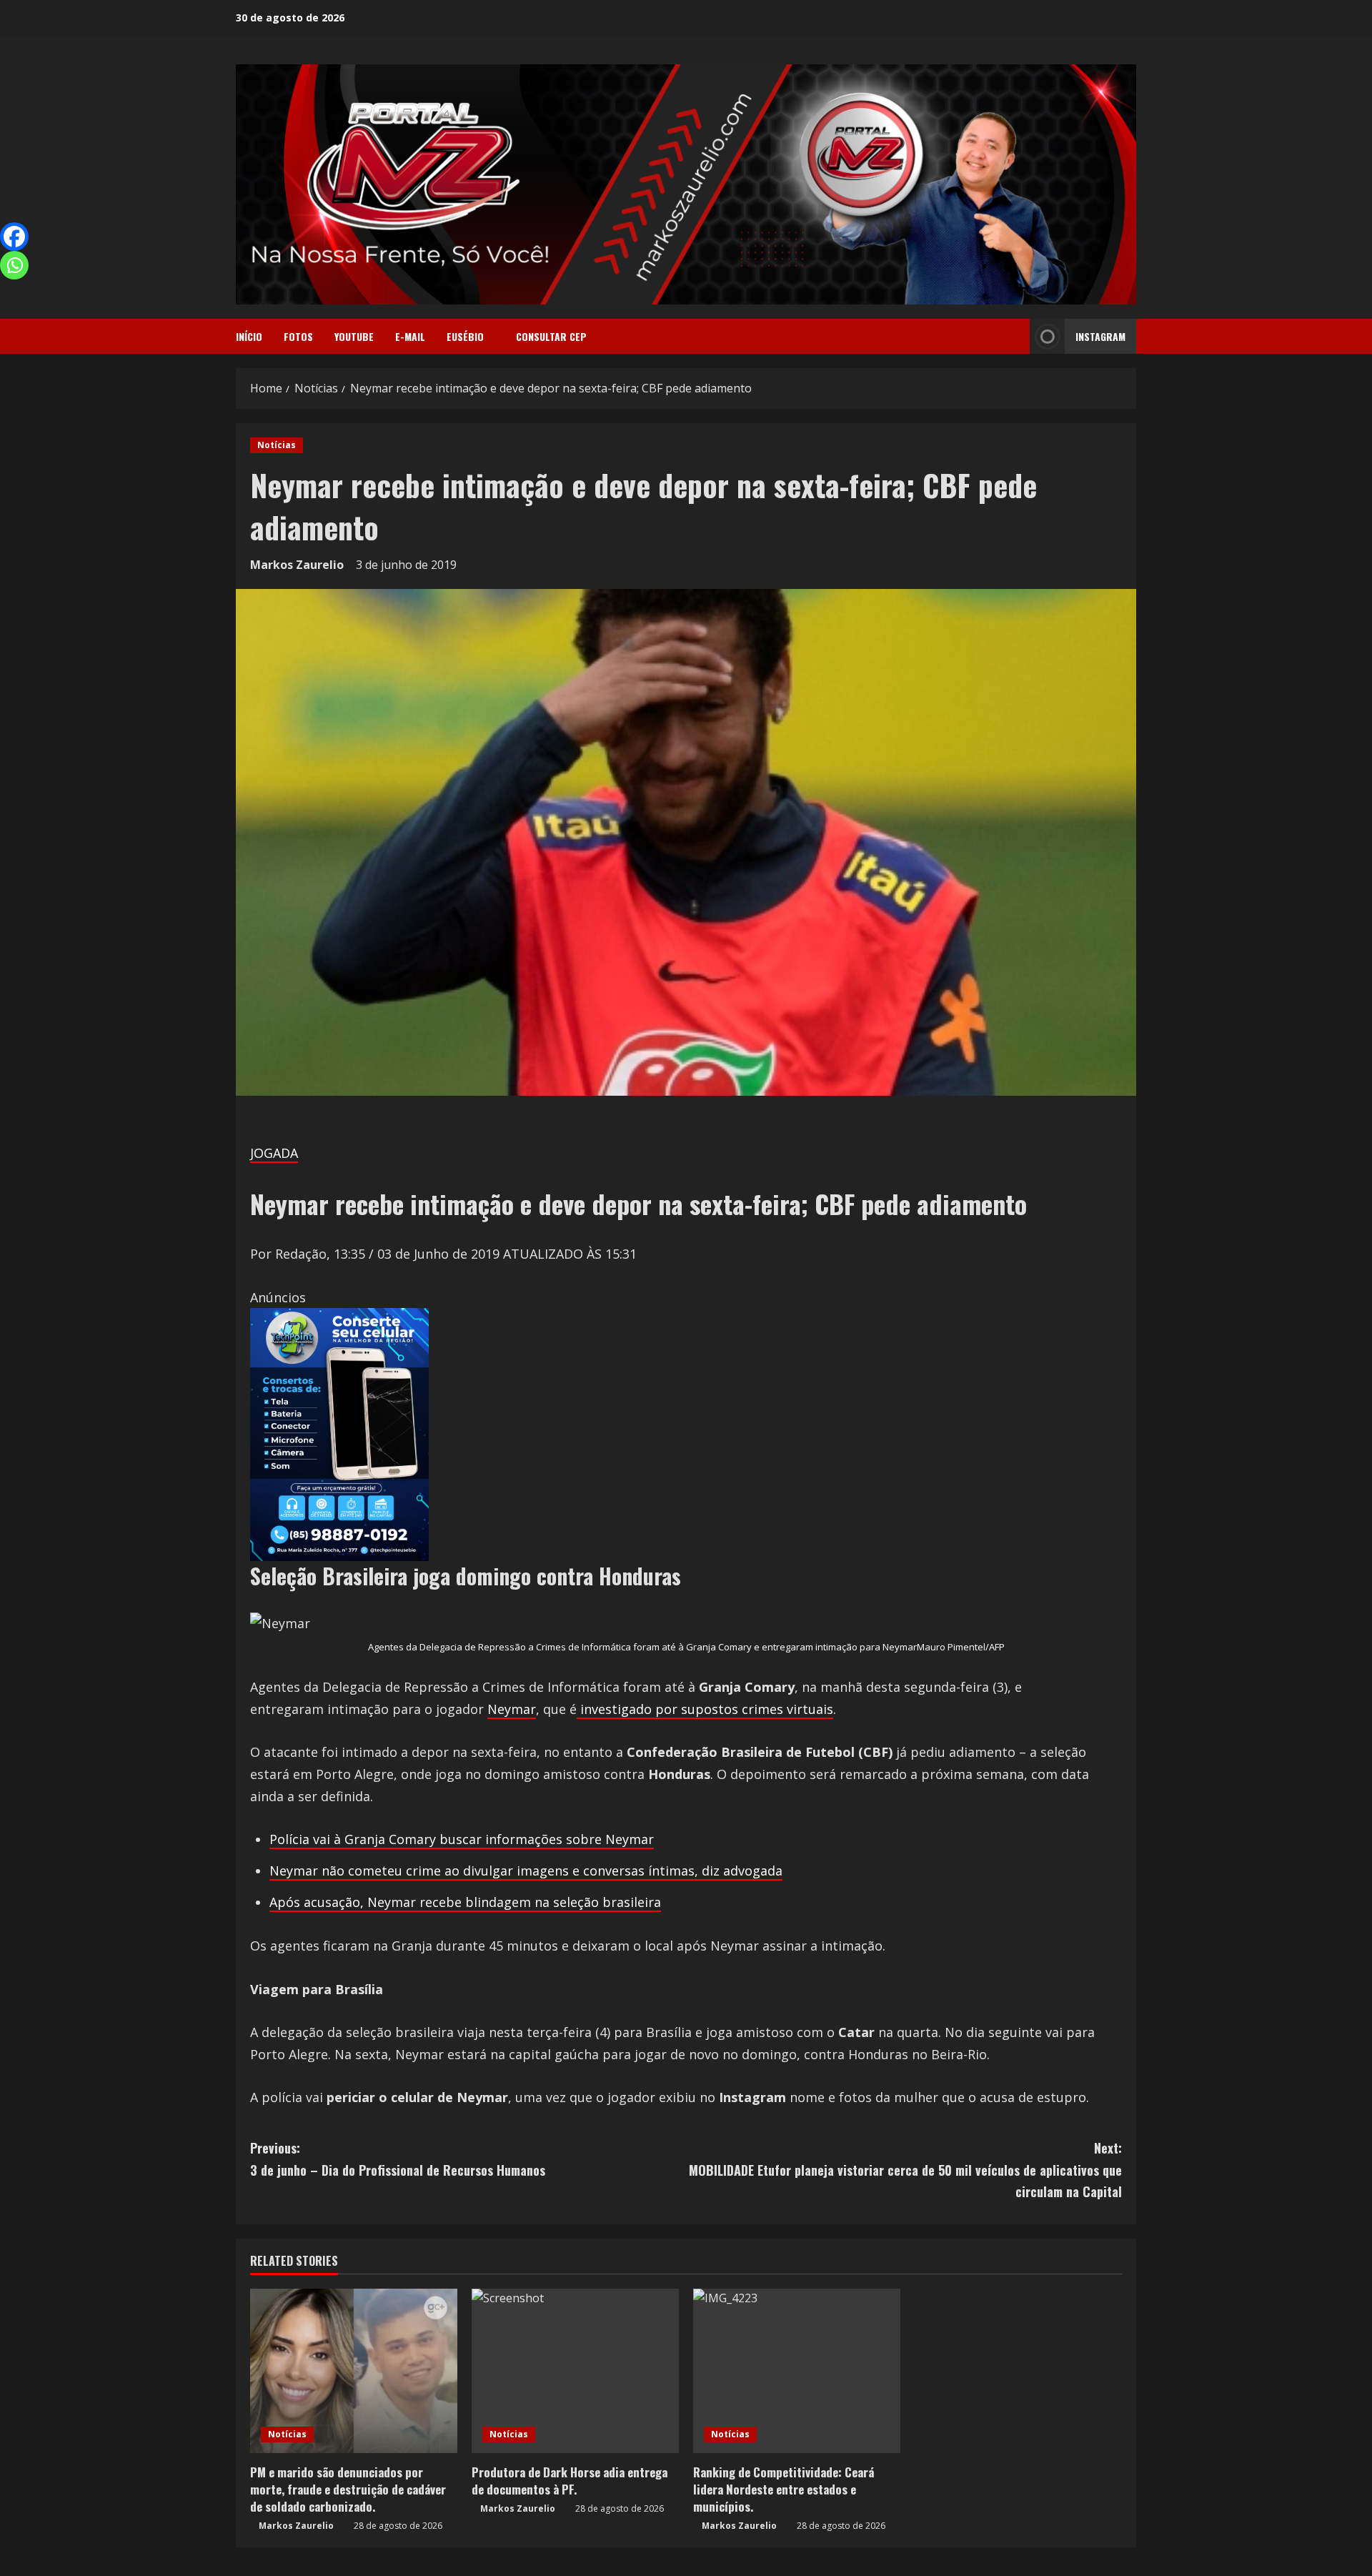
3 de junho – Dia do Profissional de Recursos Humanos (398, 2159)
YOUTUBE (354, 336)
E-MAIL (410, 336)
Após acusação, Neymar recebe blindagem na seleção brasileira (465, 1902)
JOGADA (274, 1153)
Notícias (277, 445)
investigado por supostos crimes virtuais (705, 1709)
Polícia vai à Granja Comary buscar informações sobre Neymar (462, 1839)
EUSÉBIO (465, 336)
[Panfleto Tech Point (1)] (339, 1433)
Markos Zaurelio (297, 565)
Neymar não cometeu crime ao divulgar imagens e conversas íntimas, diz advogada (526, 1871)
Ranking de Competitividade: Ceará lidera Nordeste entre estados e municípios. (784, 2489)
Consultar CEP (551, 336)
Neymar (512, 1709)
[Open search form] (1015, 337)
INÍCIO (249, 336)
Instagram (1100, 336)
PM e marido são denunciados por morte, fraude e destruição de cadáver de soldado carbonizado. (348, 2489)
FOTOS (298, 336)
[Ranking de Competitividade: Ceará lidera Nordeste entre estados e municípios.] (797, 2371)
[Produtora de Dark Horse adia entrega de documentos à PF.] (575, 2371)
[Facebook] (14, 237)
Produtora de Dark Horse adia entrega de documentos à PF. (570, 2481)
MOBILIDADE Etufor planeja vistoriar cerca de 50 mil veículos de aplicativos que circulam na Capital (905, 2170)
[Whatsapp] (14, 265)
